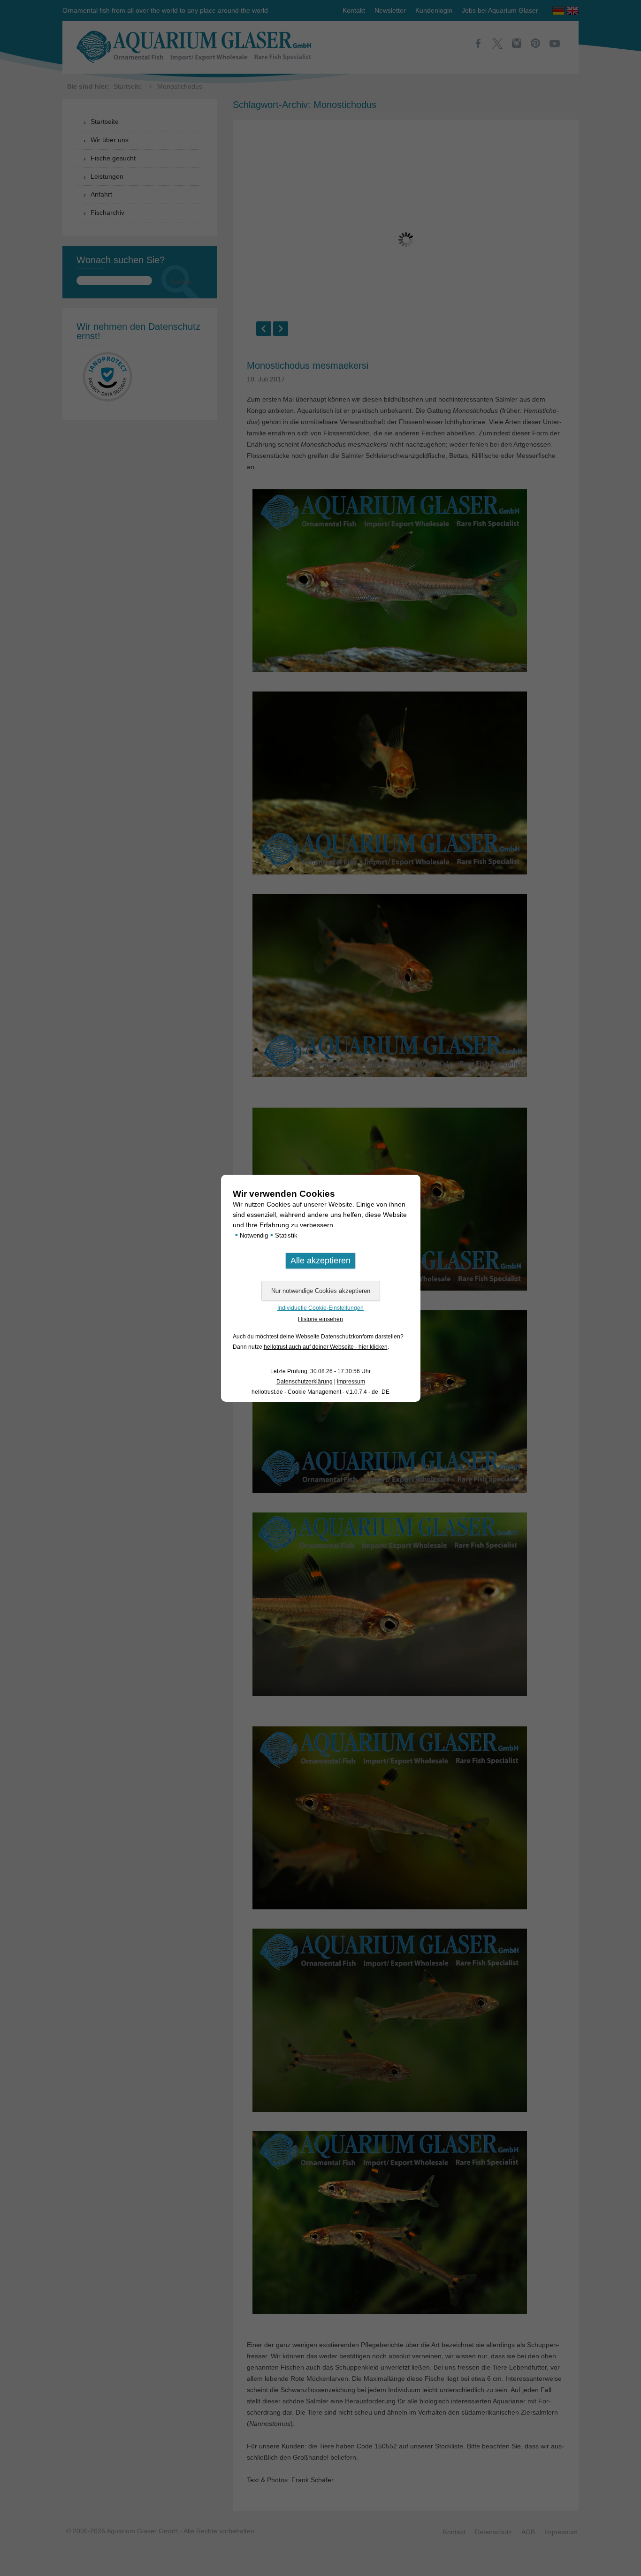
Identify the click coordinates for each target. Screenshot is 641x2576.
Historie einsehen (320, 1319)
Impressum (351, 1382)
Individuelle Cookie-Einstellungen (320, 1308)
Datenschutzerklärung (305, 1382)
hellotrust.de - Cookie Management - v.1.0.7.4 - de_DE (320, 1392)
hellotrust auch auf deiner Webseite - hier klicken (326, 1347)
